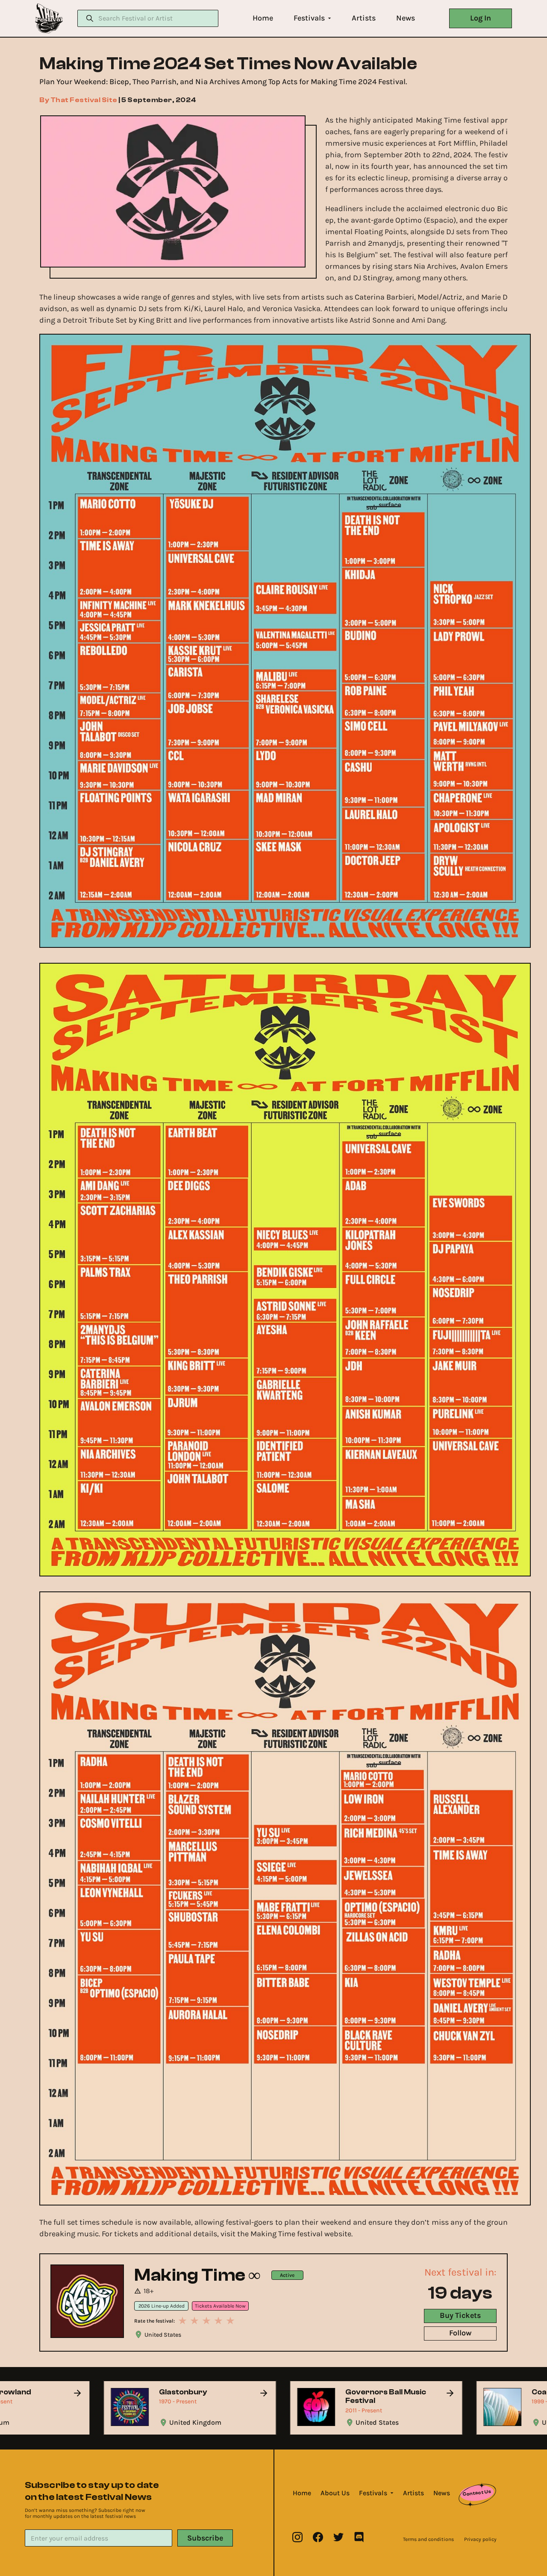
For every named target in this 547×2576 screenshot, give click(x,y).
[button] (263, 18)
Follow (460, 2333)
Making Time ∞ (198, 2275)
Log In (481, 18)
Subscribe (205, 2538)
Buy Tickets (460, 2315)
